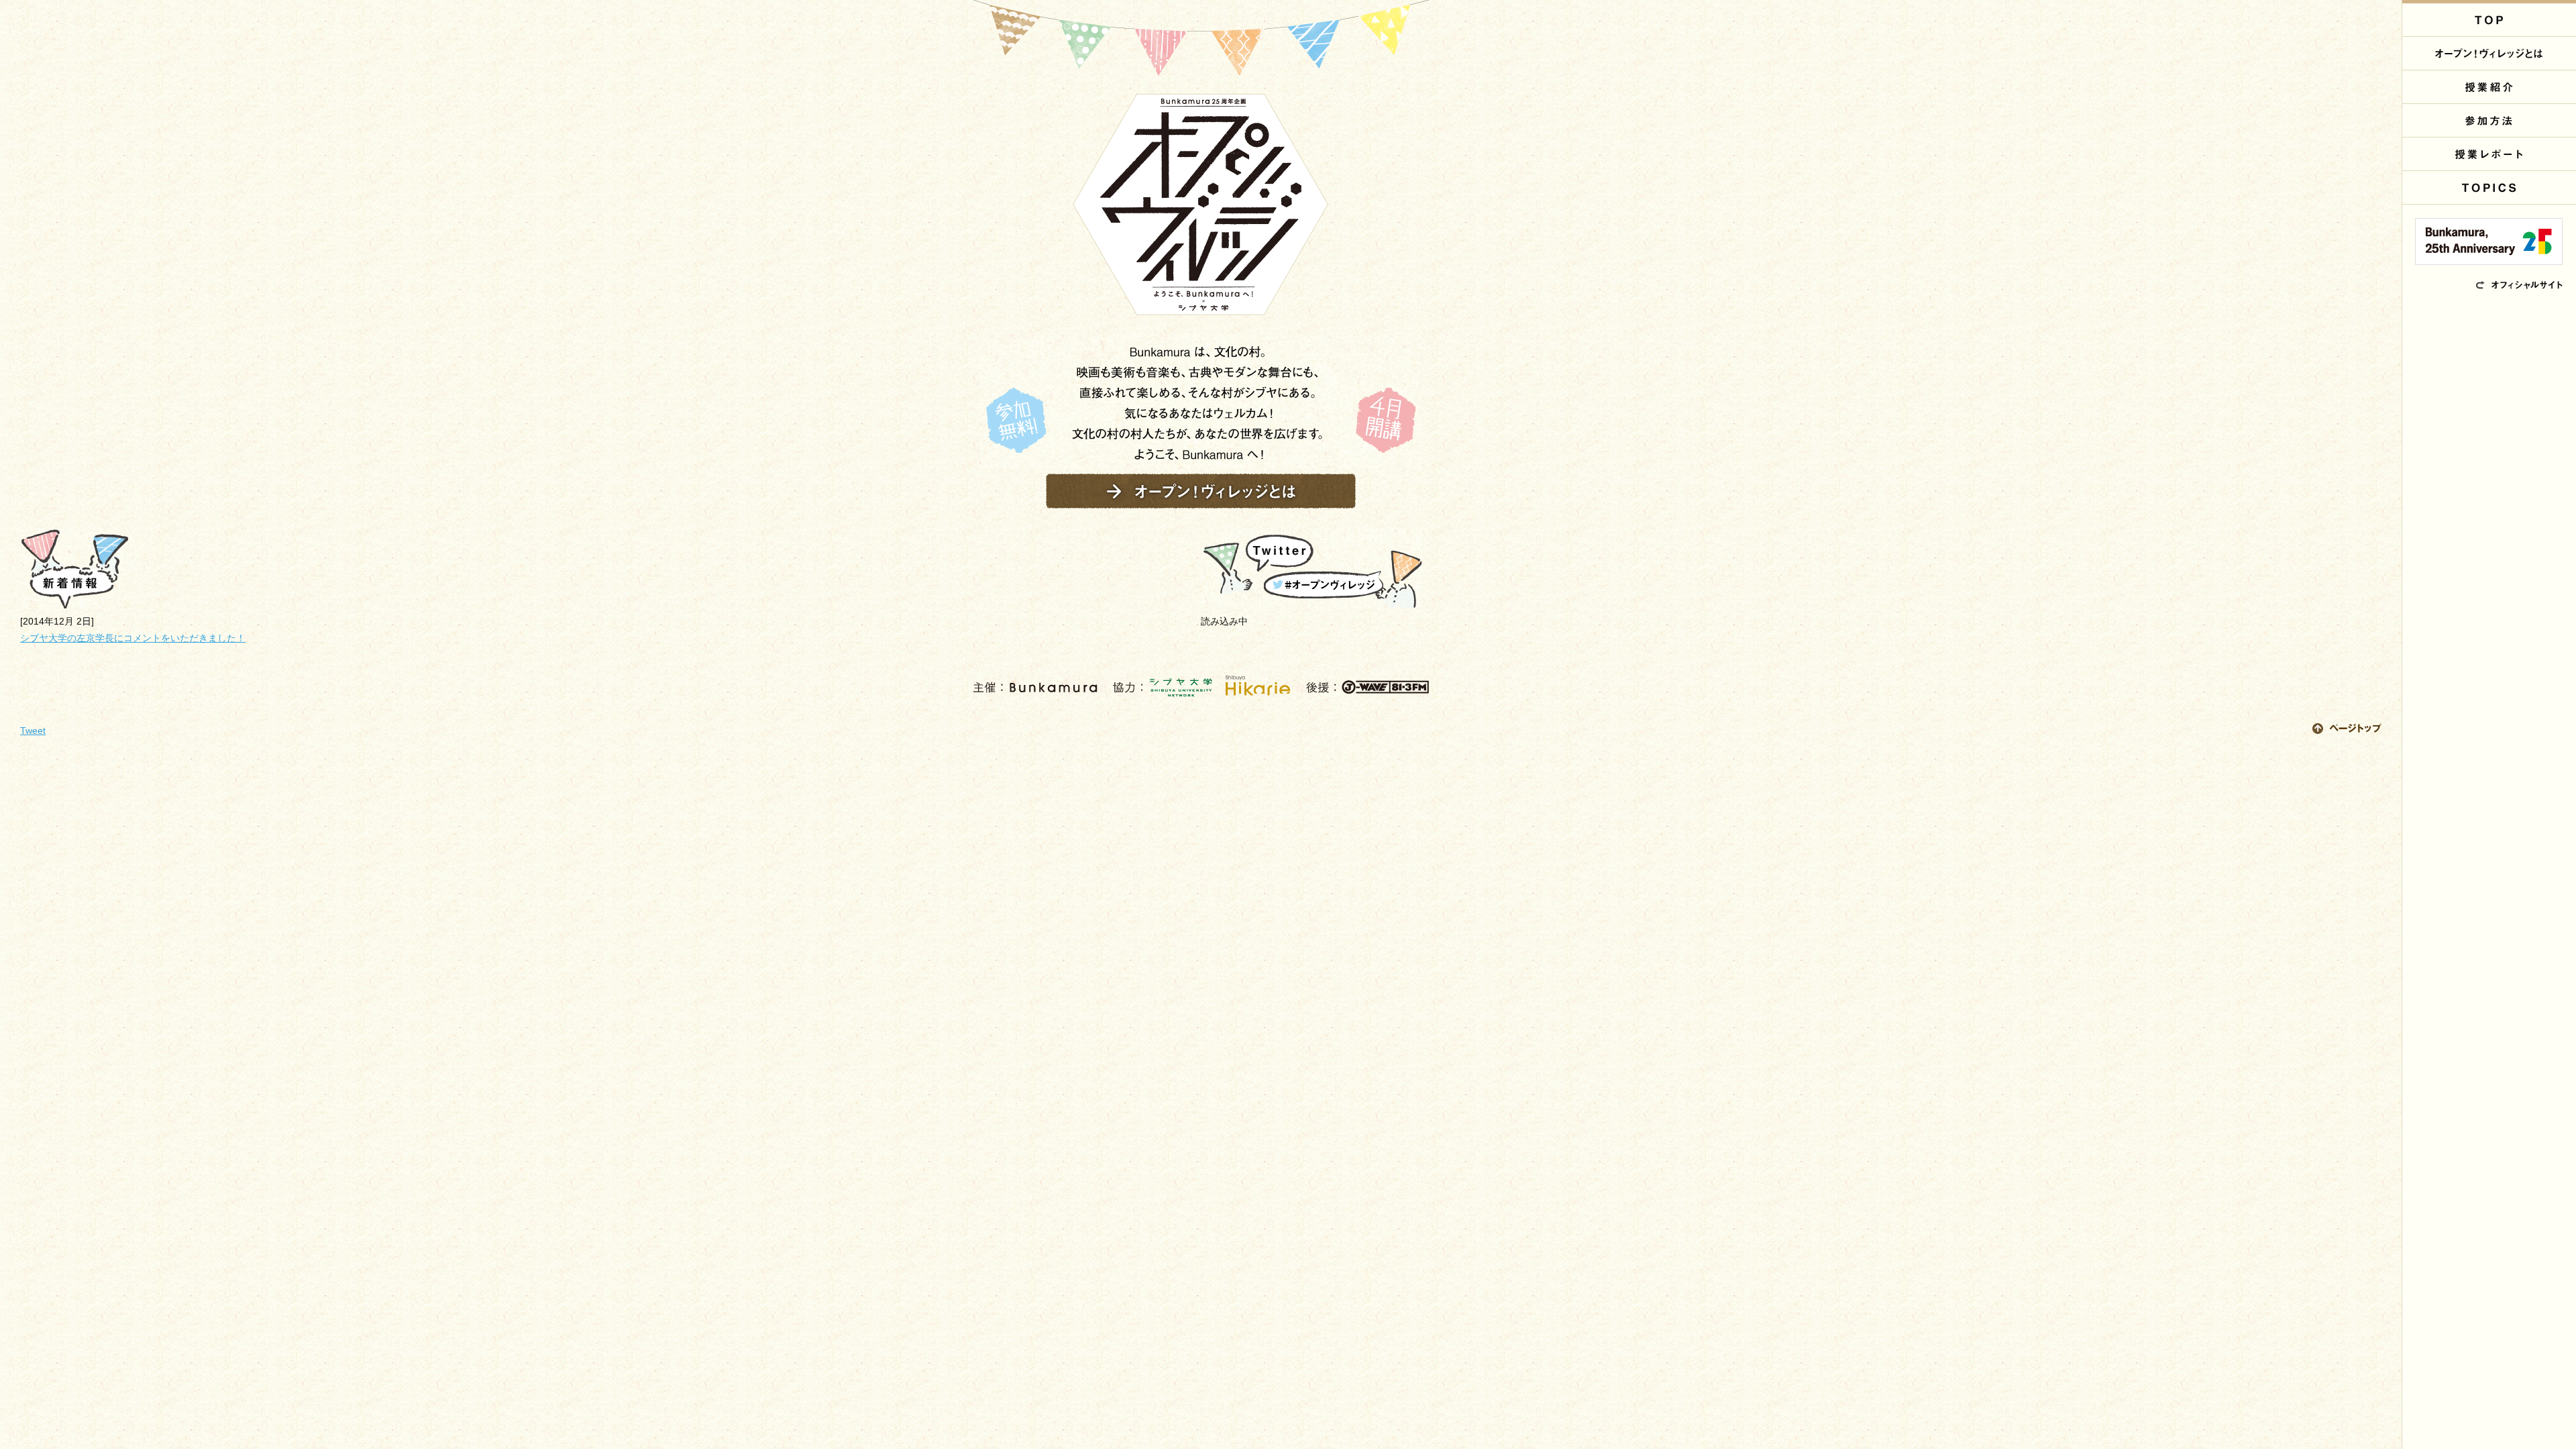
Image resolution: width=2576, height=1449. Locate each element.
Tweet (33, 731)
